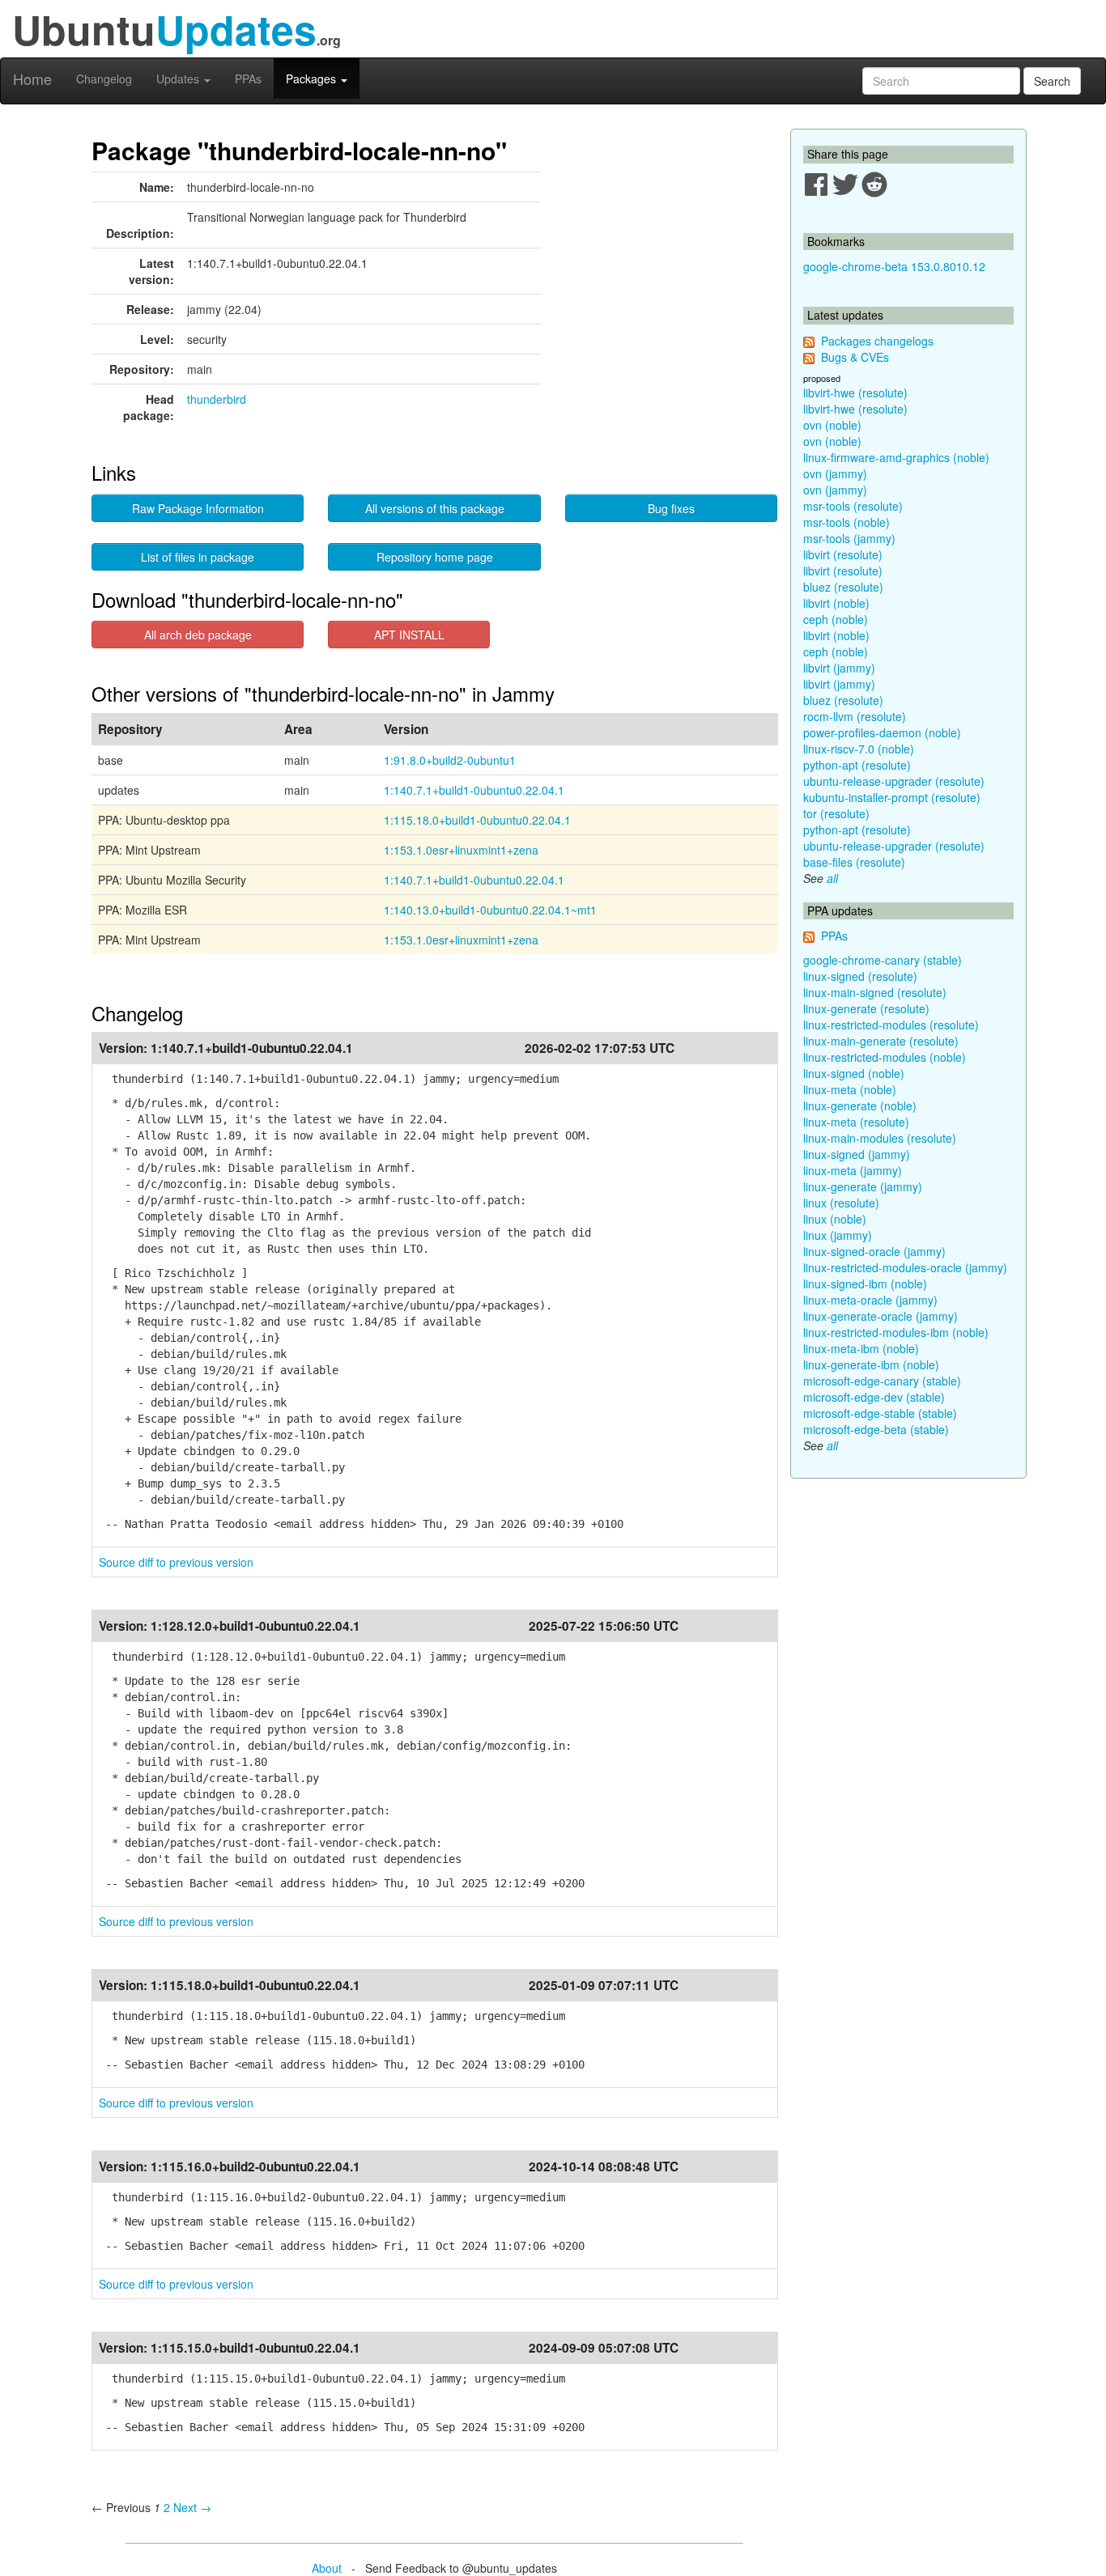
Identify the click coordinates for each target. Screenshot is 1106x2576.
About (327, 2568)
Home (32, 79)
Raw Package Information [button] (198, 508)
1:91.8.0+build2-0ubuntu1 (450, 760)
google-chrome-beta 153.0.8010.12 (894, 266)
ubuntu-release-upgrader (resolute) (894, 781)
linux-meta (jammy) (853, 1170)
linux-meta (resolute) (856, 1122)
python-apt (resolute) (857, 765)
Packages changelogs (877, 341)
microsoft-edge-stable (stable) (880, 1413)
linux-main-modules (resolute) (880, 1138)
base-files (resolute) (854, 862)
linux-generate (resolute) (866, 1008)
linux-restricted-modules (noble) (885, 1057)
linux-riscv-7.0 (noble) (859, 749)
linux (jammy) (838, 1235)
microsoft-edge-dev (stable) (874, 1397)
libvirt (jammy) (839, 668)
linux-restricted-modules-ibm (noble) (896, 1332)
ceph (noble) (836, 619)
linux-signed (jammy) (857, 1154)
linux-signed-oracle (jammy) (874, 1251)
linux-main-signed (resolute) (875, 992)
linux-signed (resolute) (860, 976)
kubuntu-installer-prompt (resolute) (892, 797)
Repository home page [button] (435, 557)
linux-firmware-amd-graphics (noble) (896, 457)
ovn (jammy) (835, 473)
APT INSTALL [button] (409, 634)
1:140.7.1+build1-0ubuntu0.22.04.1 (474, 790)
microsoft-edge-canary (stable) (882, 1381)
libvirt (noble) (836, 603)
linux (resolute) (841, 1203)
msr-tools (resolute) (853, 506)
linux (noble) (835, 1219)
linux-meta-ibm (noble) (861, 1348)
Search (1052, 81)
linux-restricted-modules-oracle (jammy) (905, 1267)
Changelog (104, 79)
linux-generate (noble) (860, 1106)
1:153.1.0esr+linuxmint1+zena (461, 850)
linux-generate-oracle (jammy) (881, 1316)
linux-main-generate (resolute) (881, 1041)
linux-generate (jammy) (863, 1186)
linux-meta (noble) (850, 1089)
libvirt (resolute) (843, 554)
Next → (192, 2507)
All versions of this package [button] (435, 508)
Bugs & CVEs (855, 357)
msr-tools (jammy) (849, 538)
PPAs (248, 79)
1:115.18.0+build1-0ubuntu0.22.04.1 (477, 820)
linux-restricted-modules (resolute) (891, 1025)
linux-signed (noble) (854, 1073)
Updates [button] (179, 79)
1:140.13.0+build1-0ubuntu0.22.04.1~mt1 (490, 910)
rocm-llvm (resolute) (855, 716)
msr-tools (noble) (847, 522)
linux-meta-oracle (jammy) (870, 1300)
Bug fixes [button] (671, 508)
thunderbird (217, 399)
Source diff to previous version (176, 1562)
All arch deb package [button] (198, 634)
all (832, 878)
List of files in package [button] (198, 557)
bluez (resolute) (843, 587)
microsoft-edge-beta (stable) (876, 1429)
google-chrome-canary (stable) (883, 960)
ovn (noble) (832, 425)
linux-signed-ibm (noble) (865, 1284)
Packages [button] (313, 79)
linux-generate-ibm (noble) (871, 1364)
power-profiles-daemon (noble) (882, 732)
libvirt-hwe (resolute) (855, 393)
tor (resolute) (836, 813)
